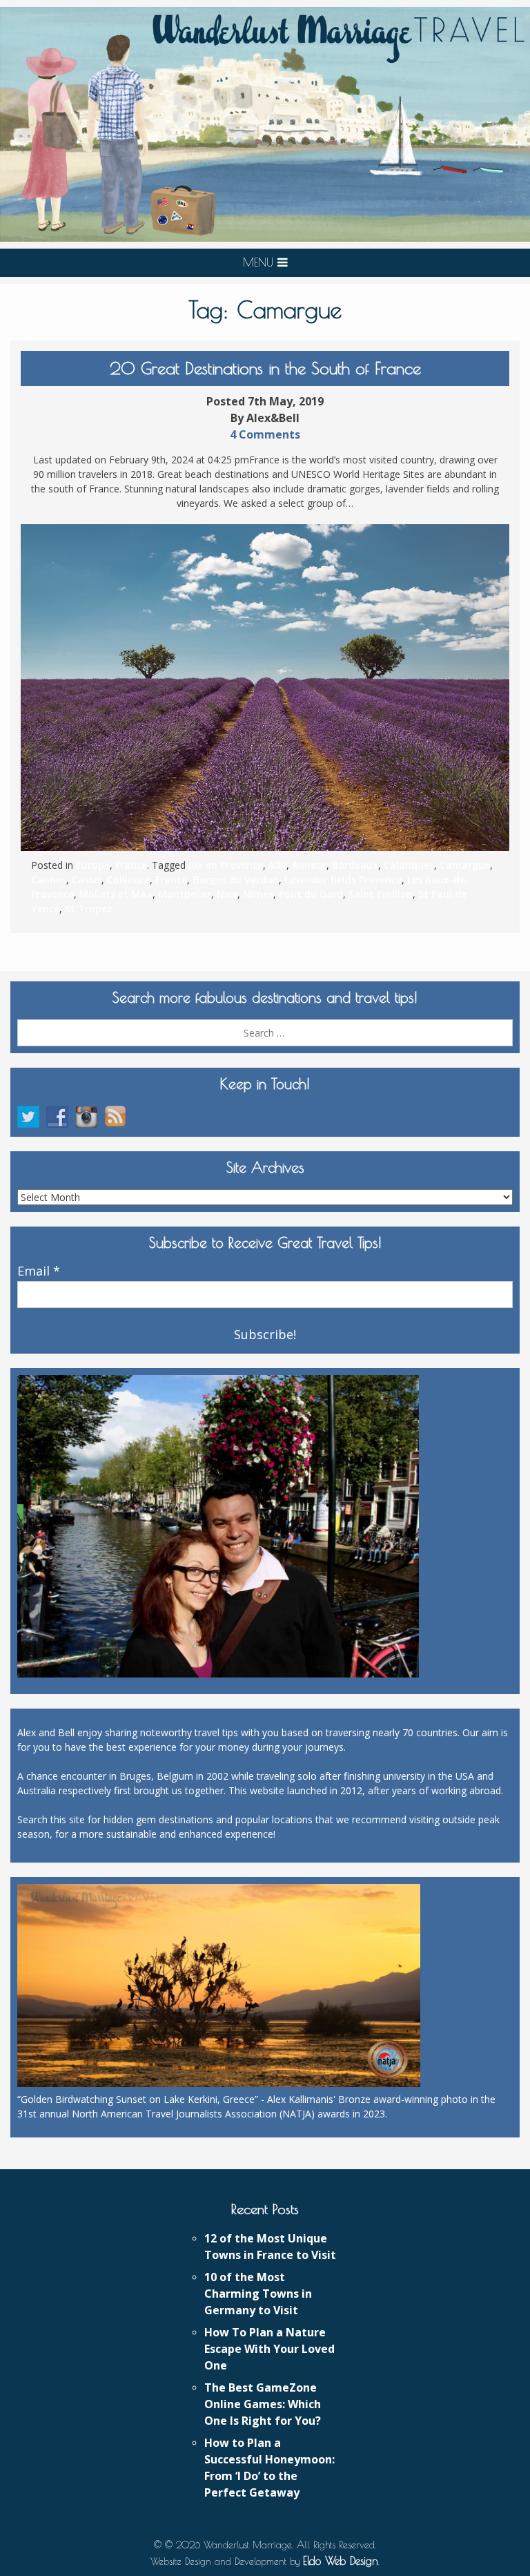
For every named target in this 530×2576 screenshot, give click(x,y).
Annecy (309, 865)
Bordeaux (355, 865)
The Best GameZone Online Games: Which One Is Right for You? (263, 2404)
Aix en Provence (226, 865)
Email (39, 1271)
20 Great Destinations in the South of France (265, 368)
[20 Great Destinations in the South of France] (265, 688)
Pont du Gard (311, 894)
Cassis (87, 880)
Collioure (128, 880)
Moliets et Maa (116, 894)
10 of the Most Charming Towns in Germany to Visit (258, 2294)
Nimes (258, 894)
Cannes (49, 880)
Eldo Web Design (341, 2561)
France (131, 865)
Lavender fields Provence (343, 880)
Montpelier (185, 894)
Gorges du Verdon (236, 880)
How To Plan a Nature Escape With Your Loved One (269, 2349)
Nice (227, 894)
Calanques (409, 865)
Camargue (465, 865)
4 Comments (265, 434)
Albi (277, 865)
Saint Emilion (381, 894)
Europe (93, 865)
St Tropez (89, 909)
